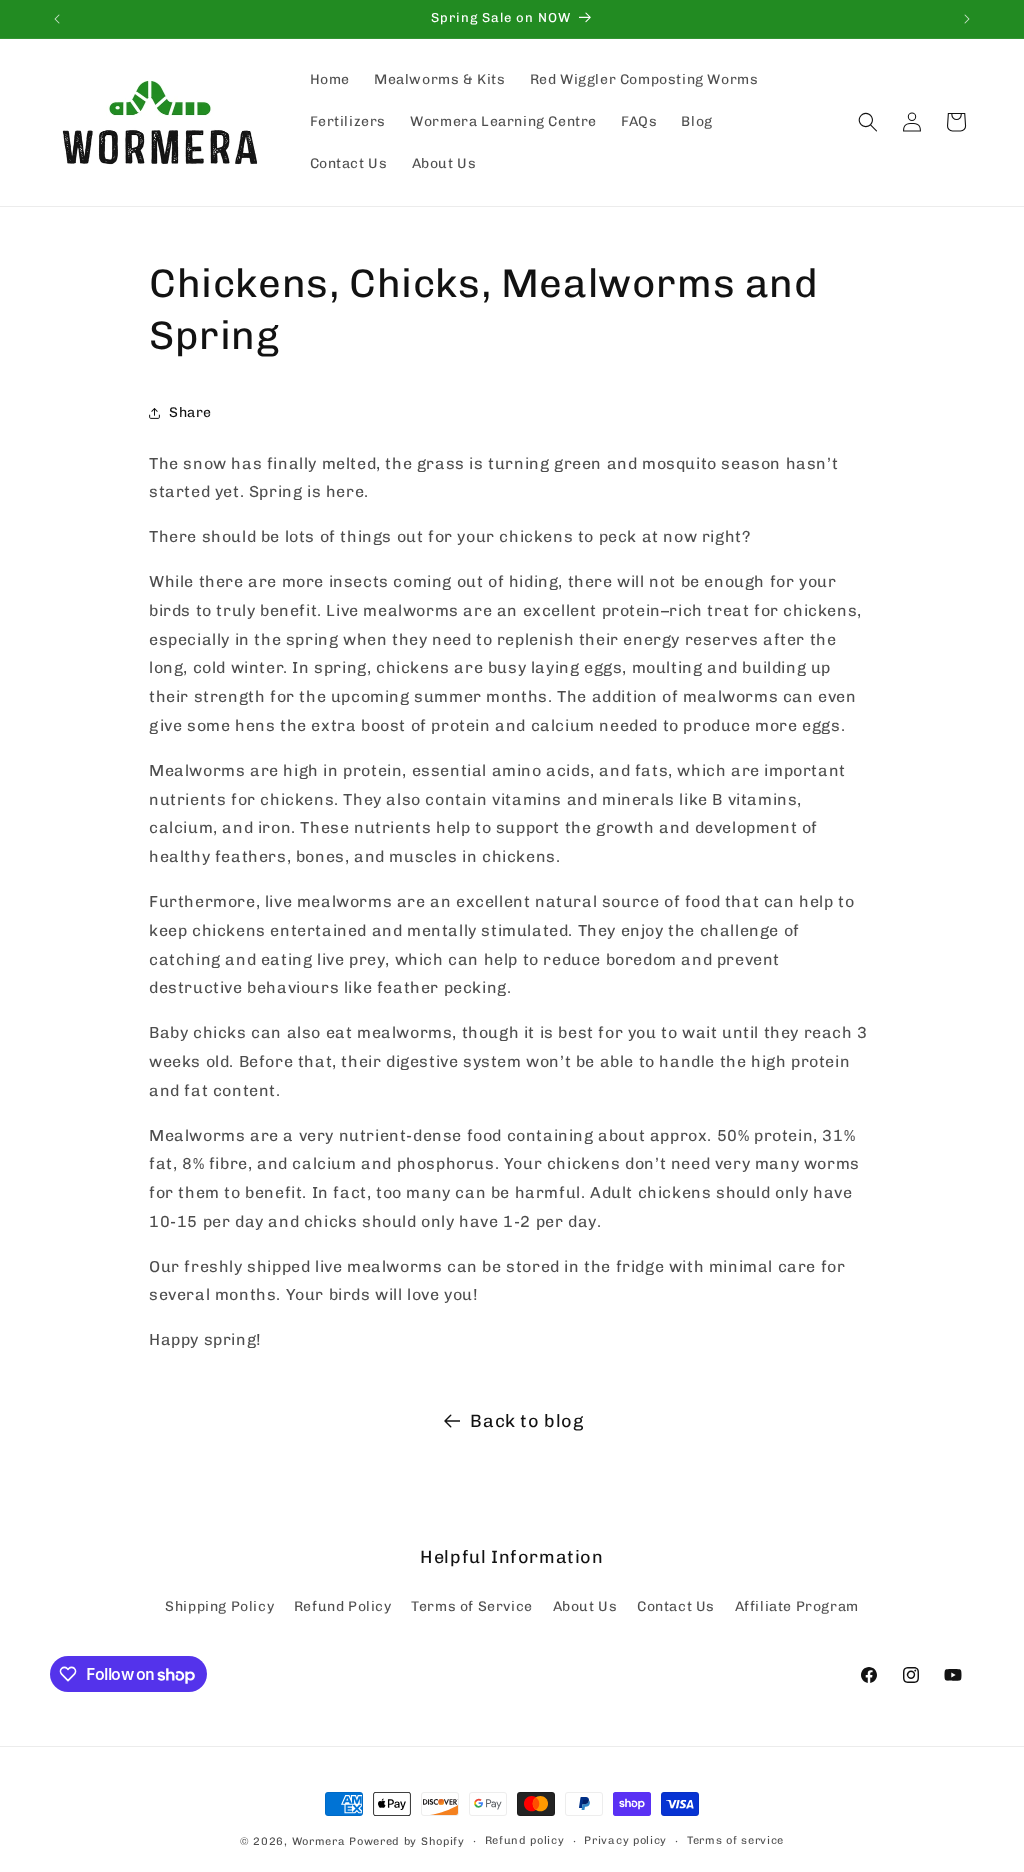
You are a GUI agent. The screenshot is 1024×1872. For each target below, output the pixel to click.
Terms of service (735, 1840)
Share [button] (190, 412)
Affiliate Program (797, 1606)
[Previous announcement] (57, 19)
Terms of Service (472, 1606)
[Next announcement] (967, 19)
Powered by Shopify (407, 1841)
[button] (868, 122)
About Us (585, 1606)
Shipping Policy (219, 1606)
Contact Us (676, 1606)
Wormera (319, 1841)
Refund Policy (343, 1606)
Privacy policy (625, 1840)
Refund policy (525, 1840)
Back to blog (526, 1421)
